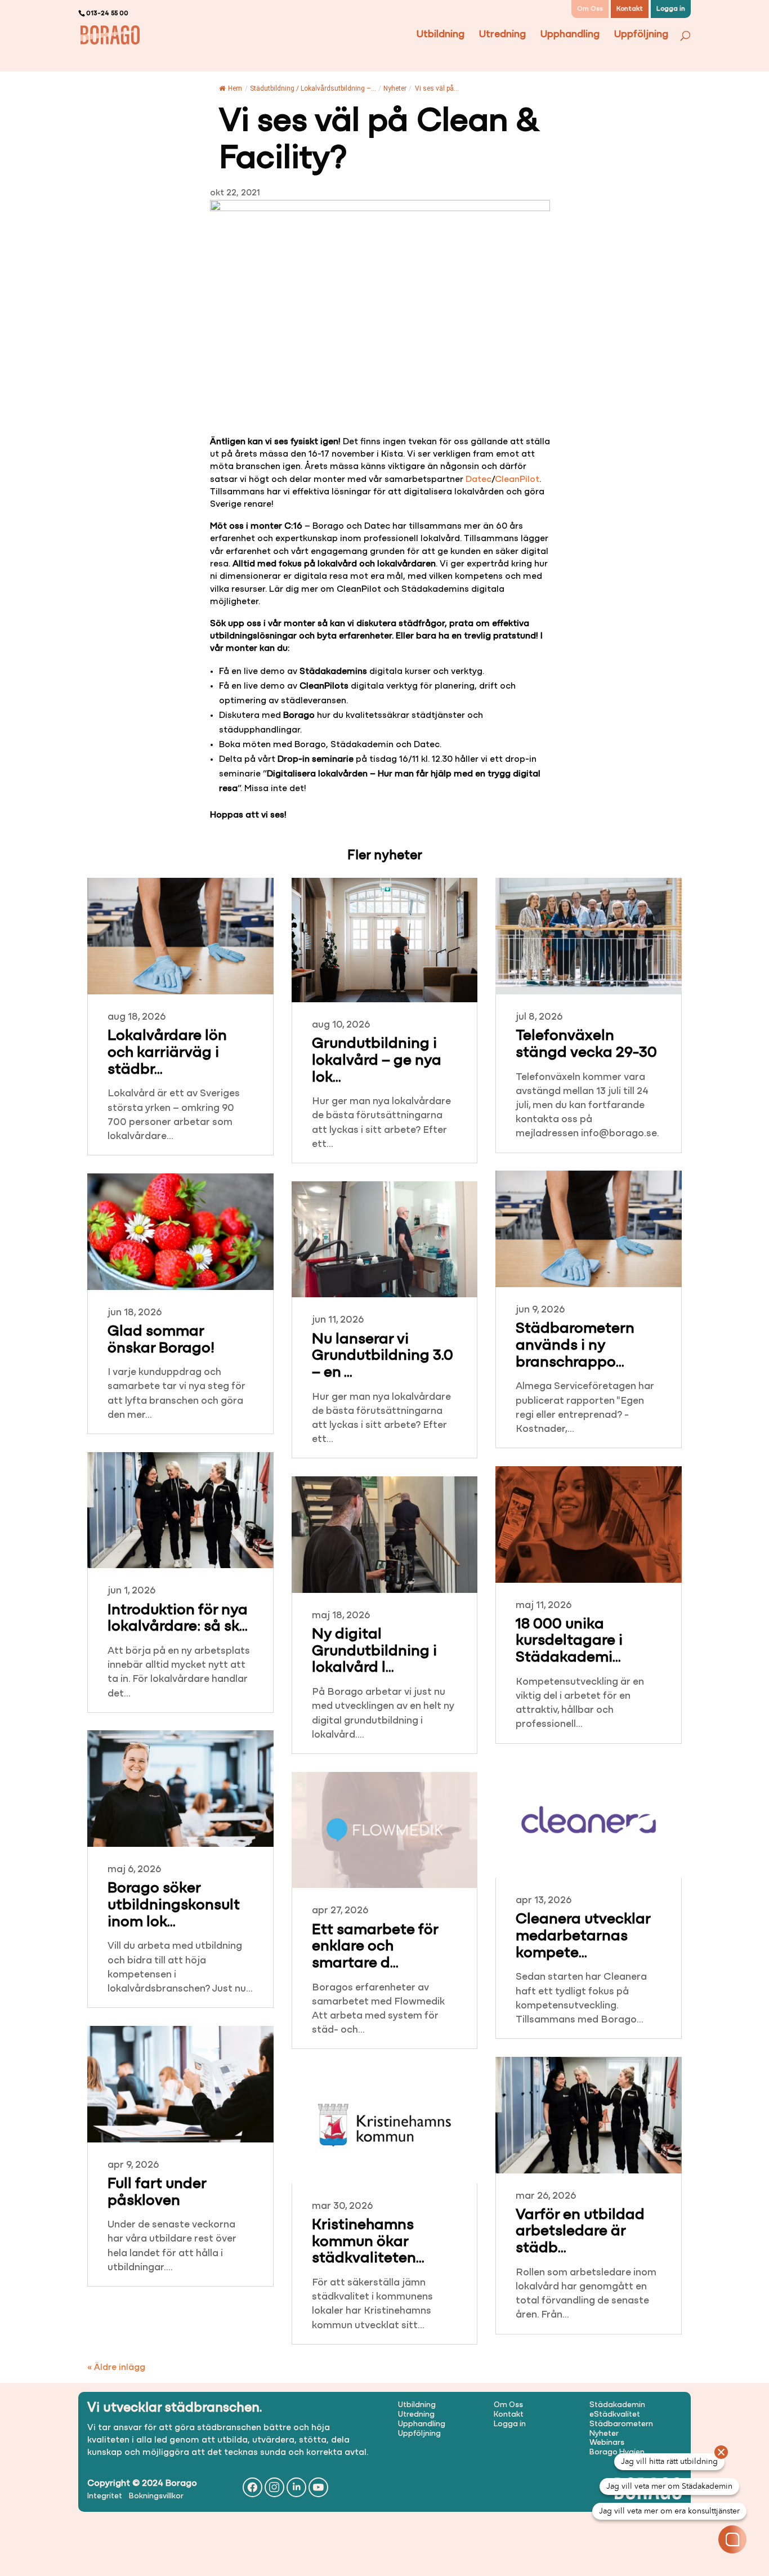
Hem (235, 88)
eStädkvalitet (615, 2415)
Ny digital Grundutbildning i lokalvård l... (374, 1651)
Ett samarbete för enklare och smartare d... (375, 1947)
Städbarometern (621, 2424)
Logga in (671, 9)
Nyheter (395, 88)
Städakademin (617, 2405)
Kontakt (630, 9)
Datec (479, 480)
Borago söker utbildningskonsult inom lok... (174, 1905)
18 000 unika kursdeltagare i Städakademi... (569, 1641)
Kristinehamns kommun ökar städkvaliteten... (368, 2242)
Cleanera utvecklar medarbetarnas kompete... (583, 1936)
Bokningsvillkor (156, 2496)
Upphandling (570, 35)
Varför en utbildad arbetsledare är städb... (580, 2232)
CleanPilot (517, 480)
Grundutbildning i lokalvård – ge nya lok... (377, 1061)
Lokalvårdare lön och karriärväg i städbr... (167, 1053)
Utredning (502, 35)
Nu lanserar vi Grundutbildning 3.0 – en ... (383, 1356)
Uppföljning (641, 35)
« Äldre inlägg (116, 2368)
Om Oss (590, 9)
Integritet (105, 2496)
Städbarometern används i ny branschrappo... (575, 1346)
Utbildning (441, 35)
